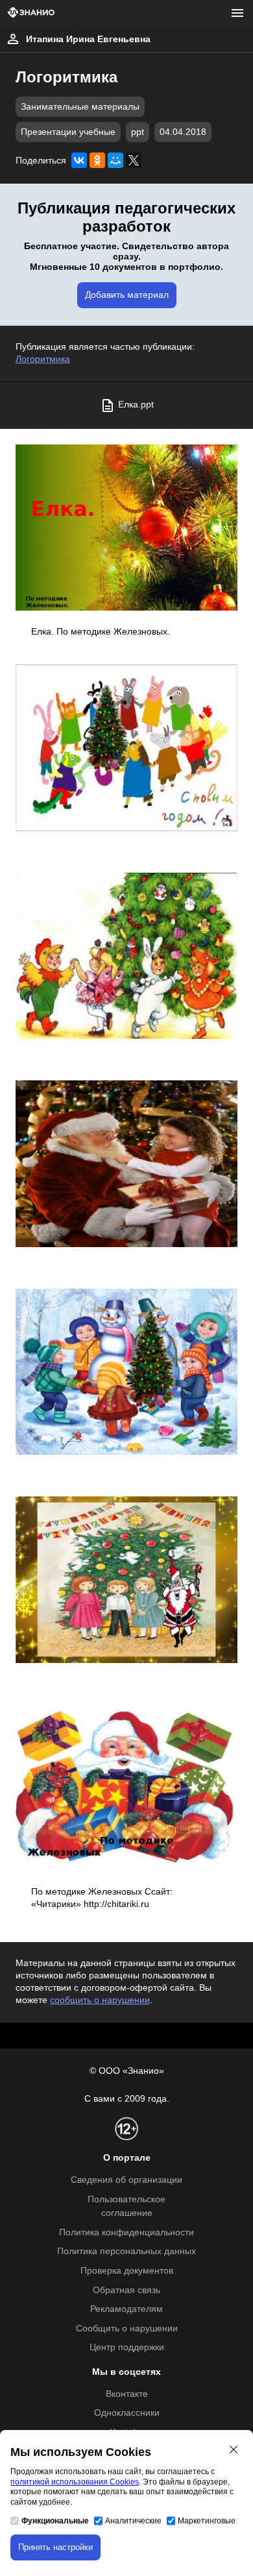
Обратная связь (126, 2290)
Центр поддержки (127, 2347)
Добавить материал (127, 295)
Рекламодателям (126, 2309)
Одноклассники (127, 2413)
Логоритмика (43, 359)
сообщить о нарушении (100, 2000)
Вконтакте (127, 2394)
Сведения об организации (126, 2180)
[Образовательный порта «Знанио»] (31, 13)
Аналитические (133, 2521)
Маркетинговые (207, 2521)
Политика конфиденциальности (126, 2232)
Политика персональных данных (126, 2251)
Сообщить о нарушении (127, 2328)
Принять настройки (55, 2547)
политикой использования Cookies (75, 2482)
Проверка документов (127, 2271)
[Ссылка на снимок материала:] (126, 528)
